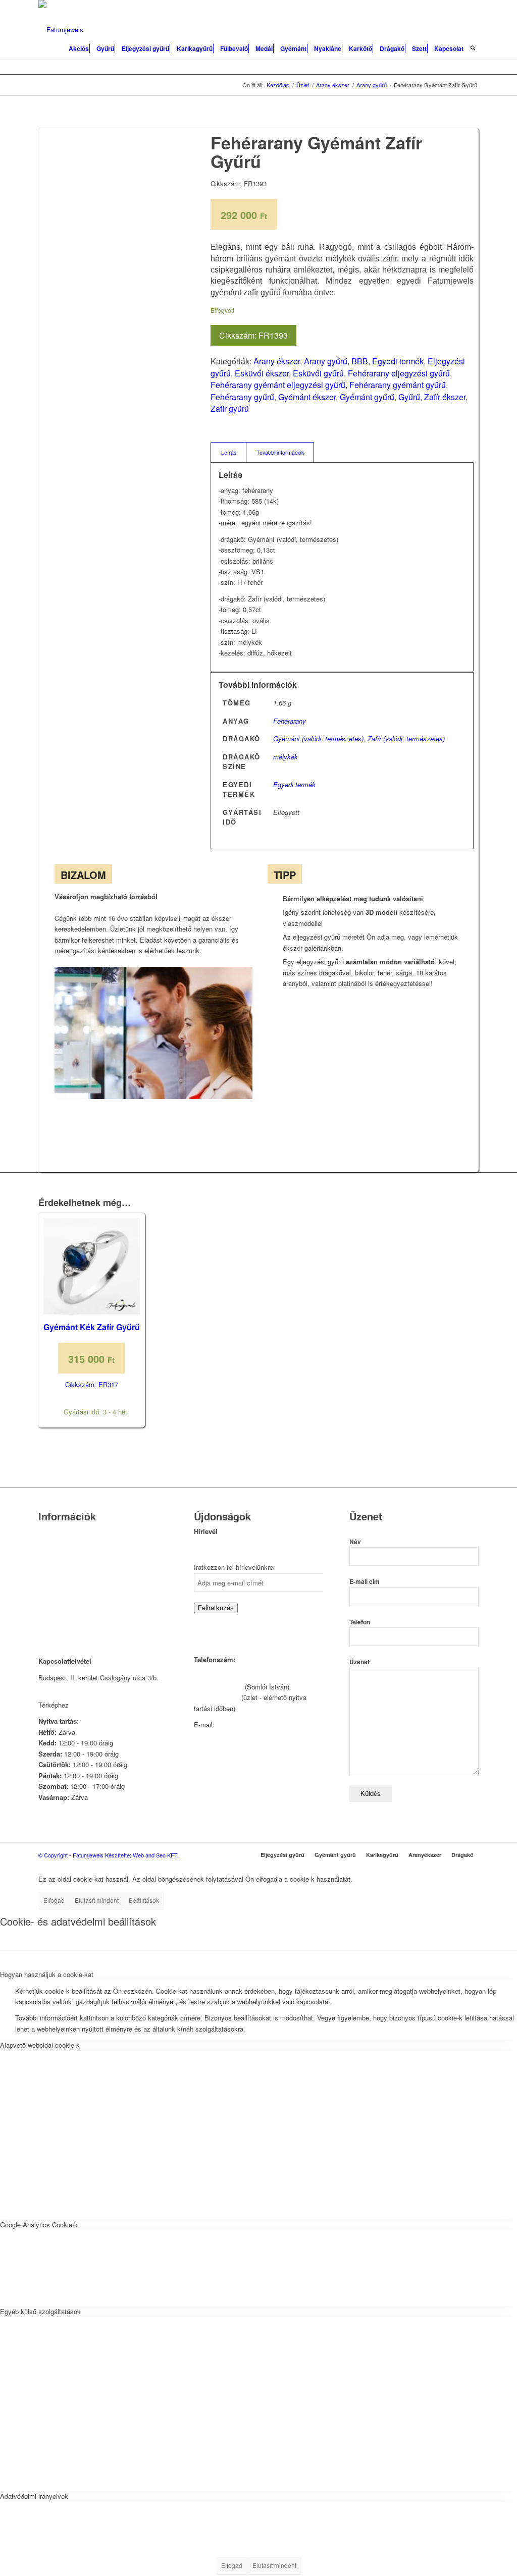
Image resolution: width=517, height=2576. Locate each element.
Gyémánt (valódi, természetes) (318, 738)
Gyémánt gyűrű (367, 397)
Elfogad (54, 1900)
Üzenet (359, 1662)
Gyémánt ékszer (307, 397)
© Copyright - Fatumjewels (72, 1855)
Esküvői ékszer (262, 373)
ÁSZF (47, 1609)
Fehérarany (290, 721)
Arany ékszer (277, 361)
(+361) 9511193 (217, 1697)
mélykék (286, 757)
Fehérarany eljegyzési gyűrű (399, 373)
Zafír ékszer (445, 397)
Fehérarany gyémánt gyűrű (398, 385)
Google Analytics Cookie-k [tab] (39, 2225)
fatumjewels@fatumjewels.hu (259, 1724)
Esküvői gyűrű (318, 373)
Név (355, 1542)
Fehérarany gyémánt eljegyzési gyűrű (278, 385)
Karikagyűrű (382, 1855)
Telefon (360, 1622)
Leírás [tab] (229, 452)
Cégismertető (58, 1532)
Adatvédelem (58, 1596)
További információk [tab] (280, 452)
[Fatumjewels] (61, 30)
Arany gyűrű (326, 361)
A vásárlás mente (64, 1622)
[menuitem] (79, 45)
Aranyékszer (425, 1855)
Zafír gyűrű (230, 408)
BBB (360, 361)
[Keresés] (473, 45)
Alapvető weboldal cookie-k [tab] (40, 2045)
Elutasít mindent (97, 1900)
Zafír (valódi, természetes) (406, 738)
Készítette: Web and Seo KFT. (142, 1855)
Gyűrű (409, 397)
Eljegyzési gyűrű (282, 1855)
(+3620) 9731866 (218, 1687)
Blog (45, 1584)
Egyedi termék (398, 361)
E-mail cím (365, 1582)
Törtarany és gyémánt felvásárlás (87, 1558)
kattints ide (87, 1705)
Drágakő (462, 1855)
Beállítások (144, 1900)
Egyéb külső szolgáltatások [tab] (40, 2311)
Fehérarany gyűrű (242, 397)
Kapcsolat (53, 1545)
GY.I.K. (49, 1571)
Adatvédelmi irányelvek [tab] (34, 2496)
